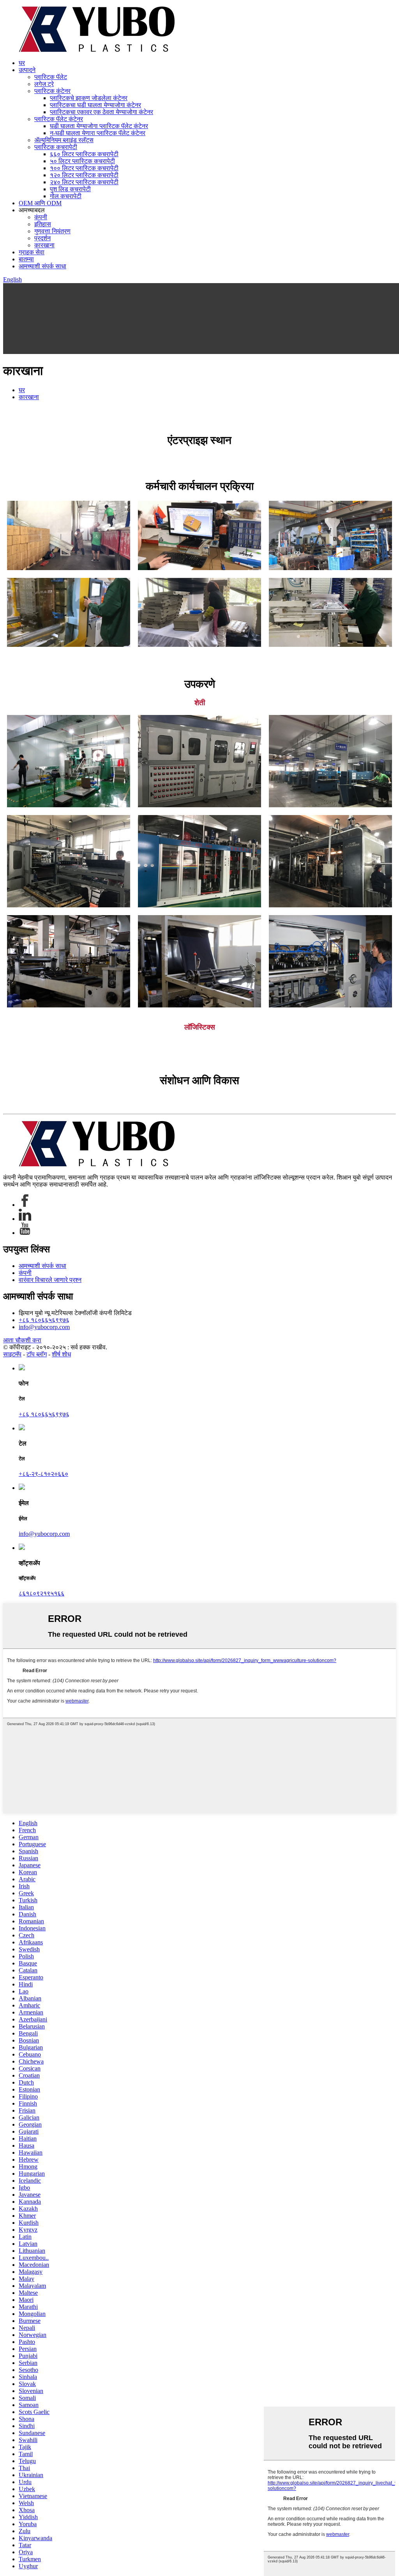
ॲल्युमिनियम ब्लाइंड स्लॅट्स (64, 140)
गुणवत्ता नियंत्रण (52, 231)
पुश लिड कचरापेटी (70, 189)
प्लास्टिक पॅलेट (51, 77)
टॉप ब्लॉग (37, 1354)
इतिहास (43, 224)
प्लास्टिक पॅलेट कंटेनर (59, 119)
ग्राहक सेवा (32, 252)
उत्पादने (27, 70)
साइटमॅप (12, 1354)
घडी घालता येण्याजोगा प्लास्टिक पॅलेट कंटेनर (99, 126)
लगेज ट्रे (44, 84)
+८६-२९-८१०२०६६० (43, 1474)
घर (22, 63)
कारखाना (44, 245)
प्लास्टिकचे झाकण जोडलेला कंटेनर (89, 98)
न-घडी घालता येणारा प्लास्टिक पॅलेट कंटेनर (98, 133)
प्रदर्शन (42, 238)
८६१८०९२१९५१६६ (41, 1593)
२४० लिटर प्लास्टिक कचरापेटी (84, 182)
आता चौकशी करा (22, 1340)
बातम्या (26, 259)
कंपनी (41, 217)
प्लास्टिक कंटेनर (52, 91)
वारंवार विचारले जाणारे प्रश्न (50, 1280)
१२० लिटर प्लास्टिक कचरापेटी (84, 175)
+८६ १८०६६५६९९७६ (44, 1320)
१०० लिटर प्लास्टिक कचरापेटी (84, 168)
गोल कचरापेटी (66, 196)
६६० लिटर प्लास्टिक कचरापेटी (84, 154)
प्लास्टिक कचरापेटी (56, 147)
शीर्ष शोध (61, 1354)
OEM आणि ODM (40, 203)
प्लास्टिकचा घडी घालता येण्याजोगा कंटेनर (95, 105)
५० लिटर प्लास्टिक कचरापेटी (82, 161)
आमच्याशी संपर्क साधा (42, 266)
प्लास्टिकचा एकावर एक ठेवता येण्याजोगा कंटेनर (102, 112)
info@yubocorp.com (44, 1327)
